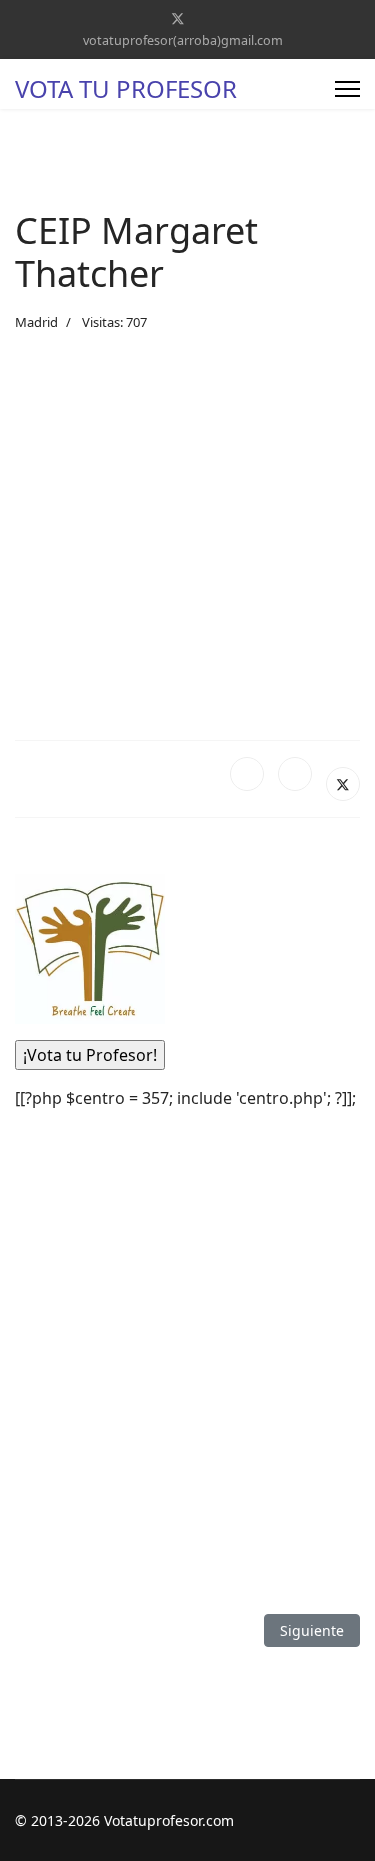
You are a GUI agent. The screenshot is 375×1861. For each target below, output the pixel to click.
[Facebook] (247, 774)
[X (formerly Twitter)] (343, 784)
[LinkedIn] (295, 774)
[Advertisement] (187, 536)
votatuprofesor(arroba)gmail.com (183, 40)
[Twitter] (178, 18)
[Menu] (347, 89)
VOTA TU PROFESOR (126, 89)
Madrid (36, 322)
